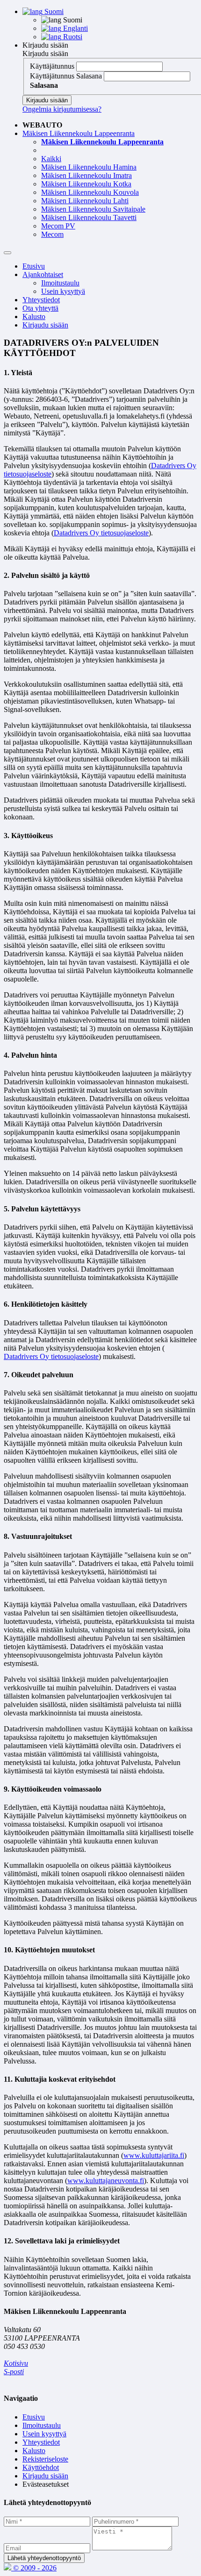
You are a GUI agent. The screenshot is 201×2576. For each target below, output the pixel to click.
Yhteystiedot (41, 300)
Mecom (52, 234)
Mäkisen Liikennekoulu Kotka (86, 184)
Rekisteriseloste (45, 2459)
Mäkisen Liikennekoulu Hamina (89, 167)
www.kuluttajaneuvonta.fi (106, 2181)
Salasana (89, 76)
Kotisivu (16, 2363)
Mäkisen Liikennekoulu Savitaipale (93, 209)
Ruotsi (72, 37)
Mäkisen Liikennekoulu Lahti (85, 201)
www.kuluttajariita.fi (154, 2155)
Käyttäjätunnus (52, 66)
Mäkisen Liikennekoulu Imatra (86, 175)
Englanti (75, 28)
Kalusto (34, 317)
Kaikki (51, 159)
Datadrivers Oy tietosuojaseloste (101, 533)
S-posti (14, 2372)
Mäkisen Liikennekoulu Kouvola (90, 192)
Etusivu (34, 266)
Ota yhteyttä (40, 308)
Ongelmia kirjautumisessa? (62, 109)
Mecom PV (58, 226)
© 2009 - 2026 (34, 2568)
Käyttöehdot (41, 2467)
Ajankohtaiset (43, 274)
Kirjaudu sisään (45, 45)
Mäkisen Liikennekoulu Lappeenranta (79, 133)
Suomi (53, 11)
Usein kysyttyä (63, 291)
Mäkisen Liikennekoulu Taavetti (89, 217)
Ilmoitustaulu (60, 283)
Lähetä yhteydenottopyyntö (44, 2558)
